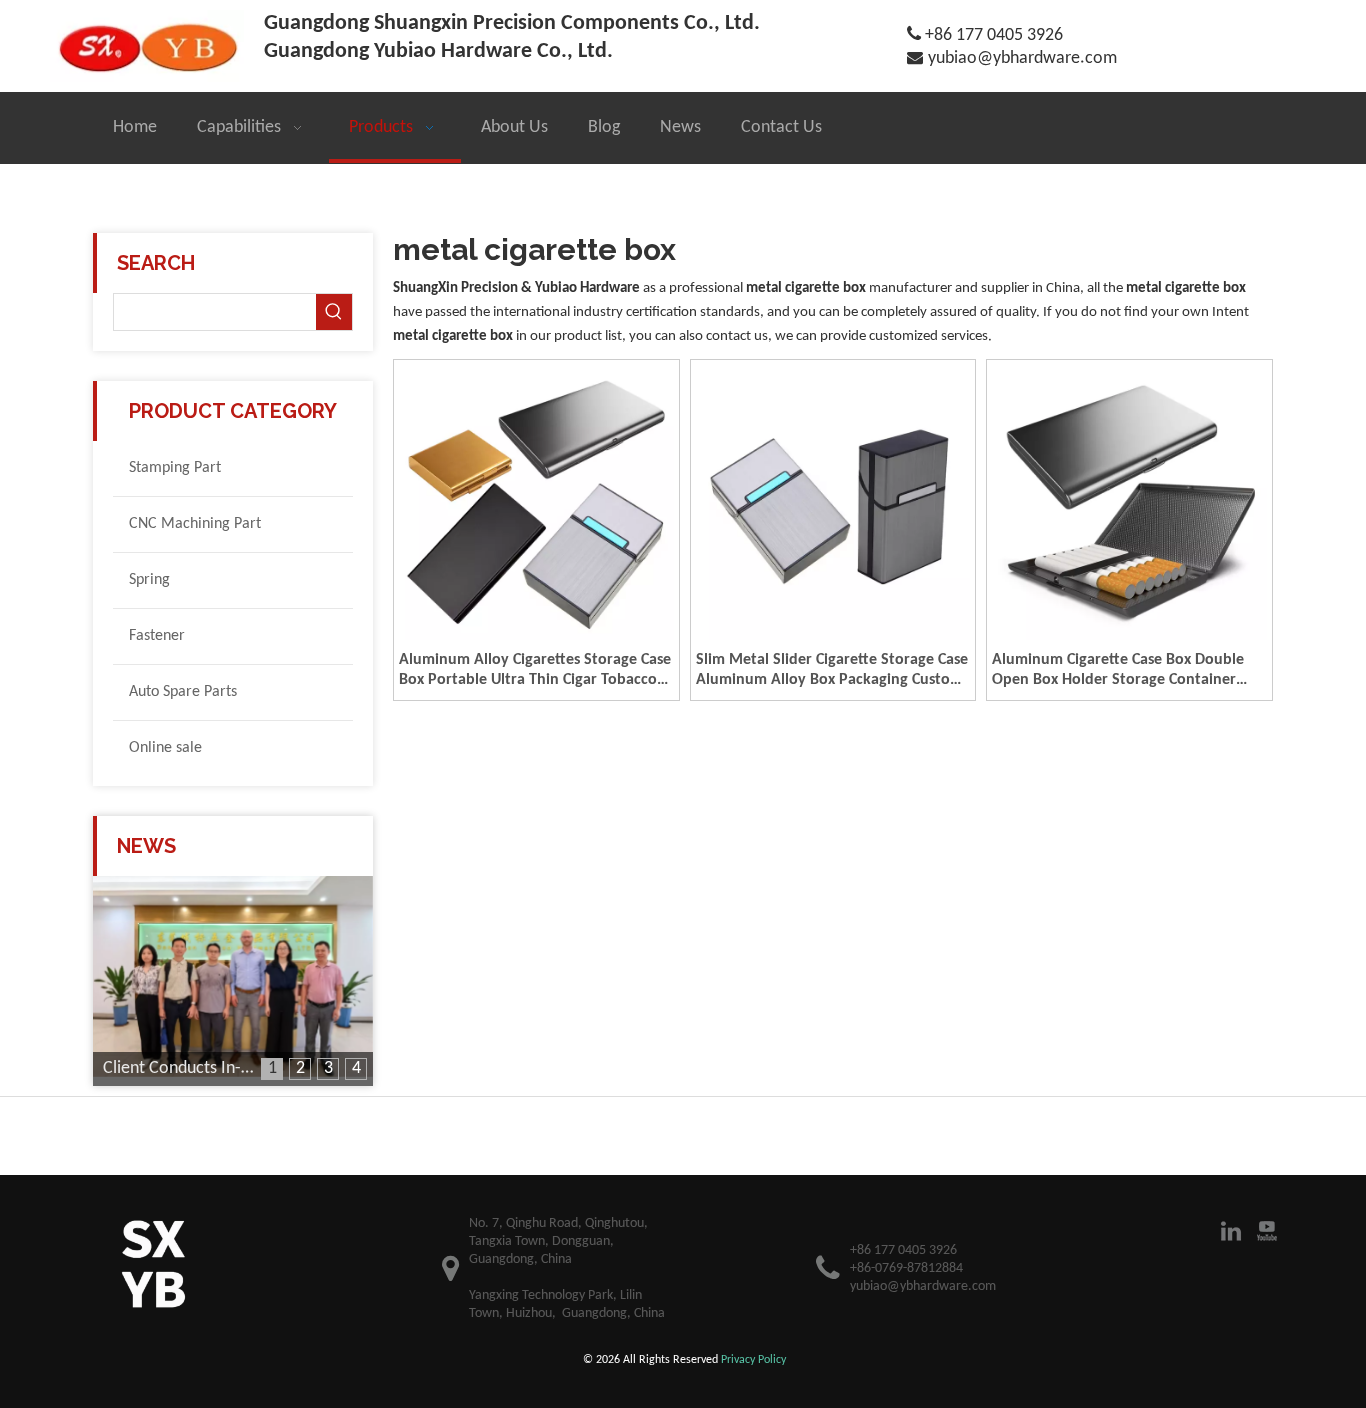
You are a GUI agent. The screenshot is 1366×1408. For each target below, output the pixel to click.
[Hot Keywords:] (334, 312)
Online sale (165, 748)
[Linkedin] (1231, 1231)
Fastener (157, 636)
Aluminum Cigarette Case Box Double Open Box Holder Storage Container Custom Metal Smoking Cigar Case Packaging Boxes (1118, 671)
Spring (149, 580)
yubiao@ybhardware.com (1022, 58)
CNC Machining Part (195, 524)
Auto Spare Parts (183, 692)
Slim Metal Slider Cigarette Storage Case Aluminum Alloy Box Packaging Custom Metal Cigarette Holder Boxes (832, 671)
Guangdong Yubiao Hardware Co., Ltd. (438, 51)
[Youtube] (1267, 1231)
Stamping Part (175, 468)
